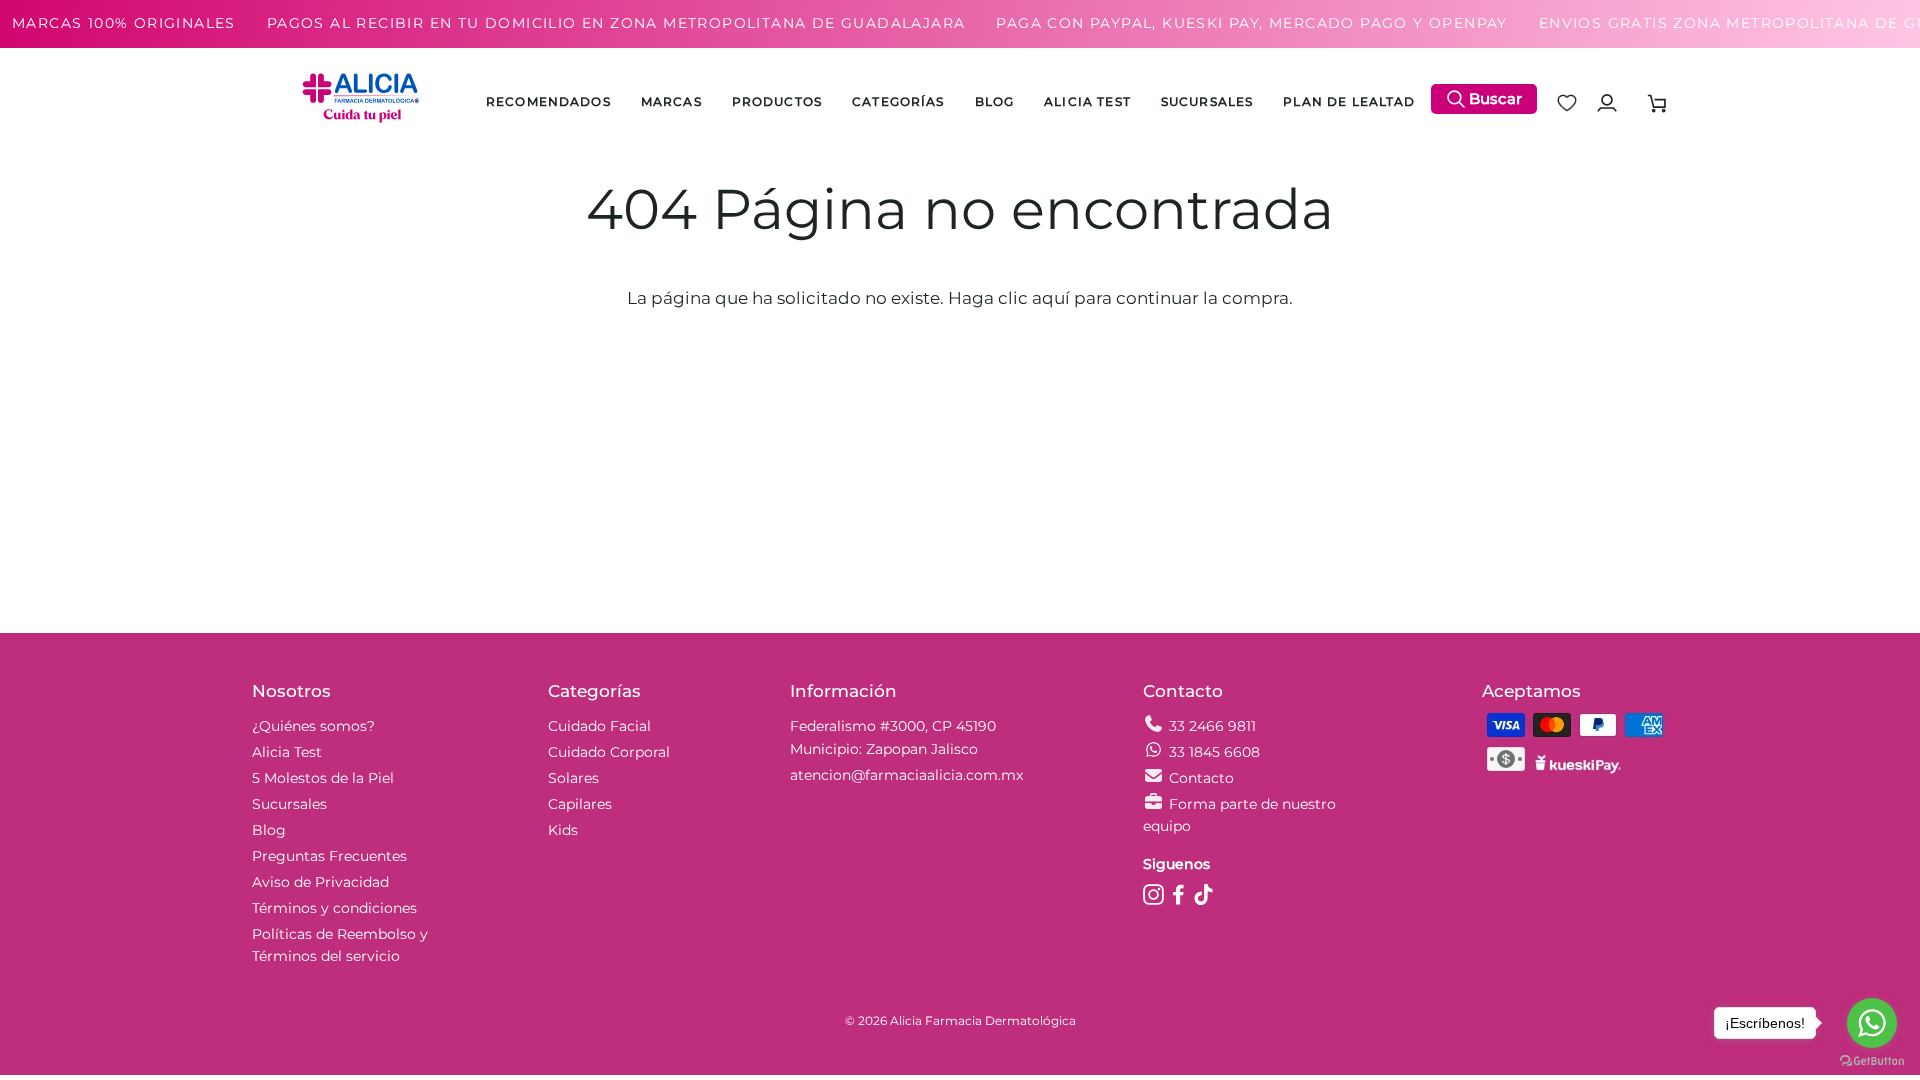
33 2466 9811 (1212, 726)
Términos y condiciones (334, 908)
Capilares (580, 804)
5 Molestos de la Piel (323, 778)
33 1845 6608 (1214, 752)
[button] (777, 103)
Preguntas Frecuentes (329, 856)
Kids (563, 830)
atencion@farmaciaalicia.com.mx (906, 775)
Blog (269, 830)
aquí (1051, 298)
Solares (573, 778)
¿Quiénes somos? (313, 726)
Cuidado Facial (599, 726)
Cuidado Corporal (609, 752)
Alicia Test (287, 752)
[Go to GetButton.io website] (1872, 1060)
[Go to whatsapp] (1872, 1023)
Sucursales (289, 804)
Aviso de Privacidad (320, 882)
